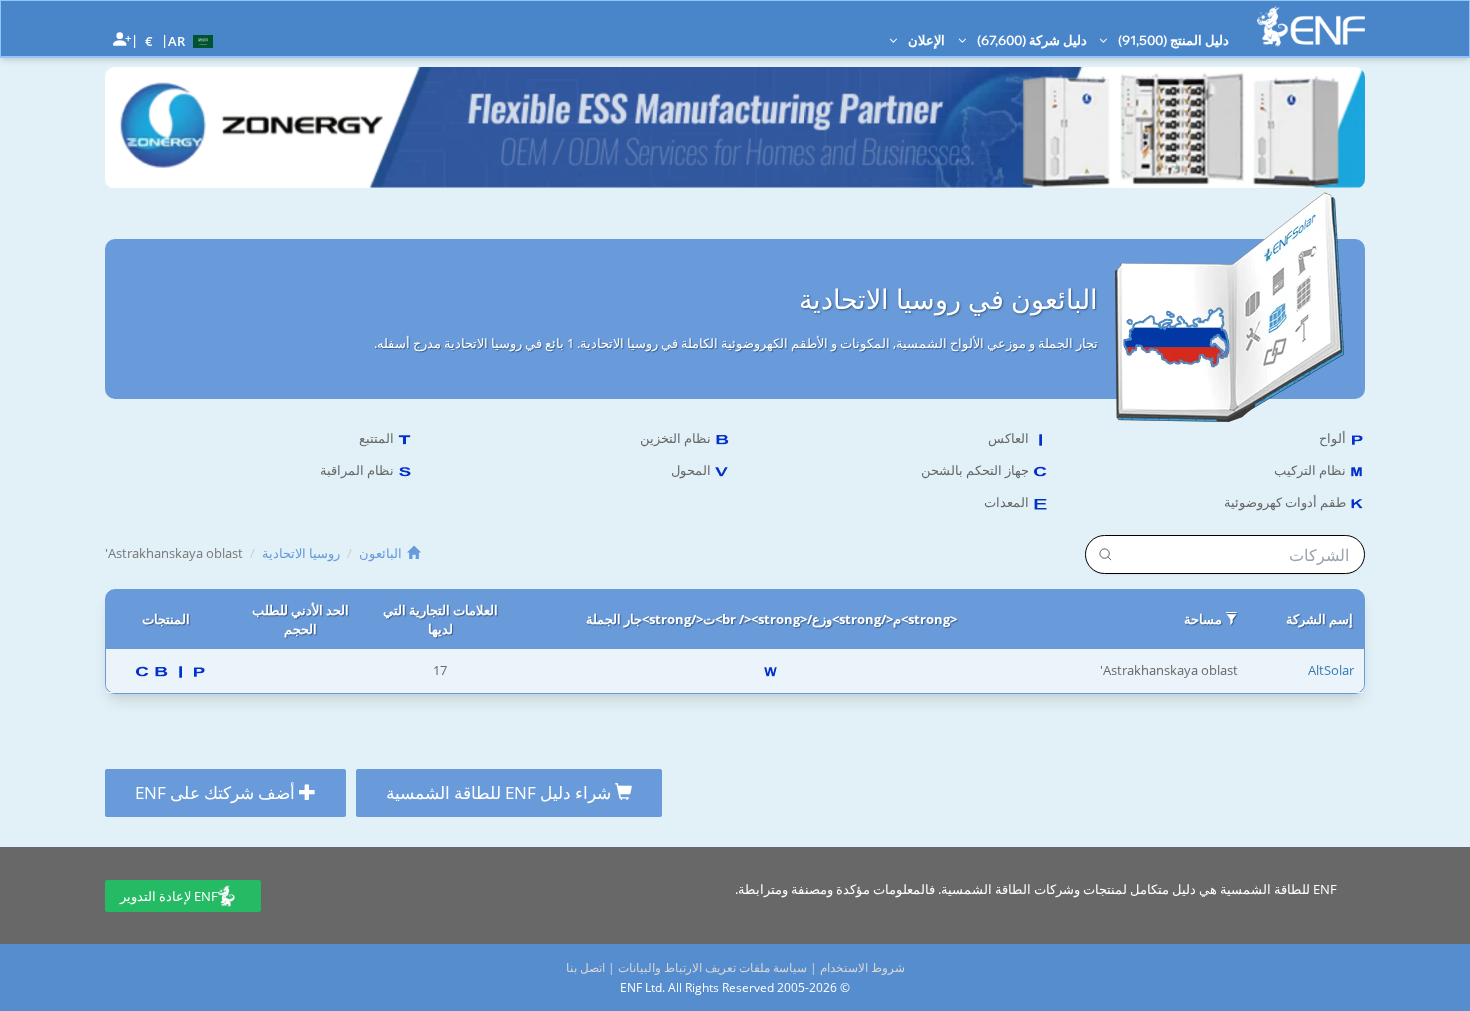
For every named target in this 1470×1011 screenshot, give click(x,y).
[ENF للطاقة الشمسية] (1311, 26)
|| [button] (149, 40)
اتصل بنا (585, 967)
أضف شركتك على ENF (217, 792)
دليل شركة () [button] (1030, 40)
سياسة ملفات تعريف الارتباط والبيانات (712, 967)
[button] (193, 40)
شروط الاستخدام (862, 967)
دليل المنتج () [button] (1172, 40)
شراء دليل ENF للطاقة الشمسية (500, 792)
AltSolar (1331, 670)
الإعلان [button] (925, 40)
